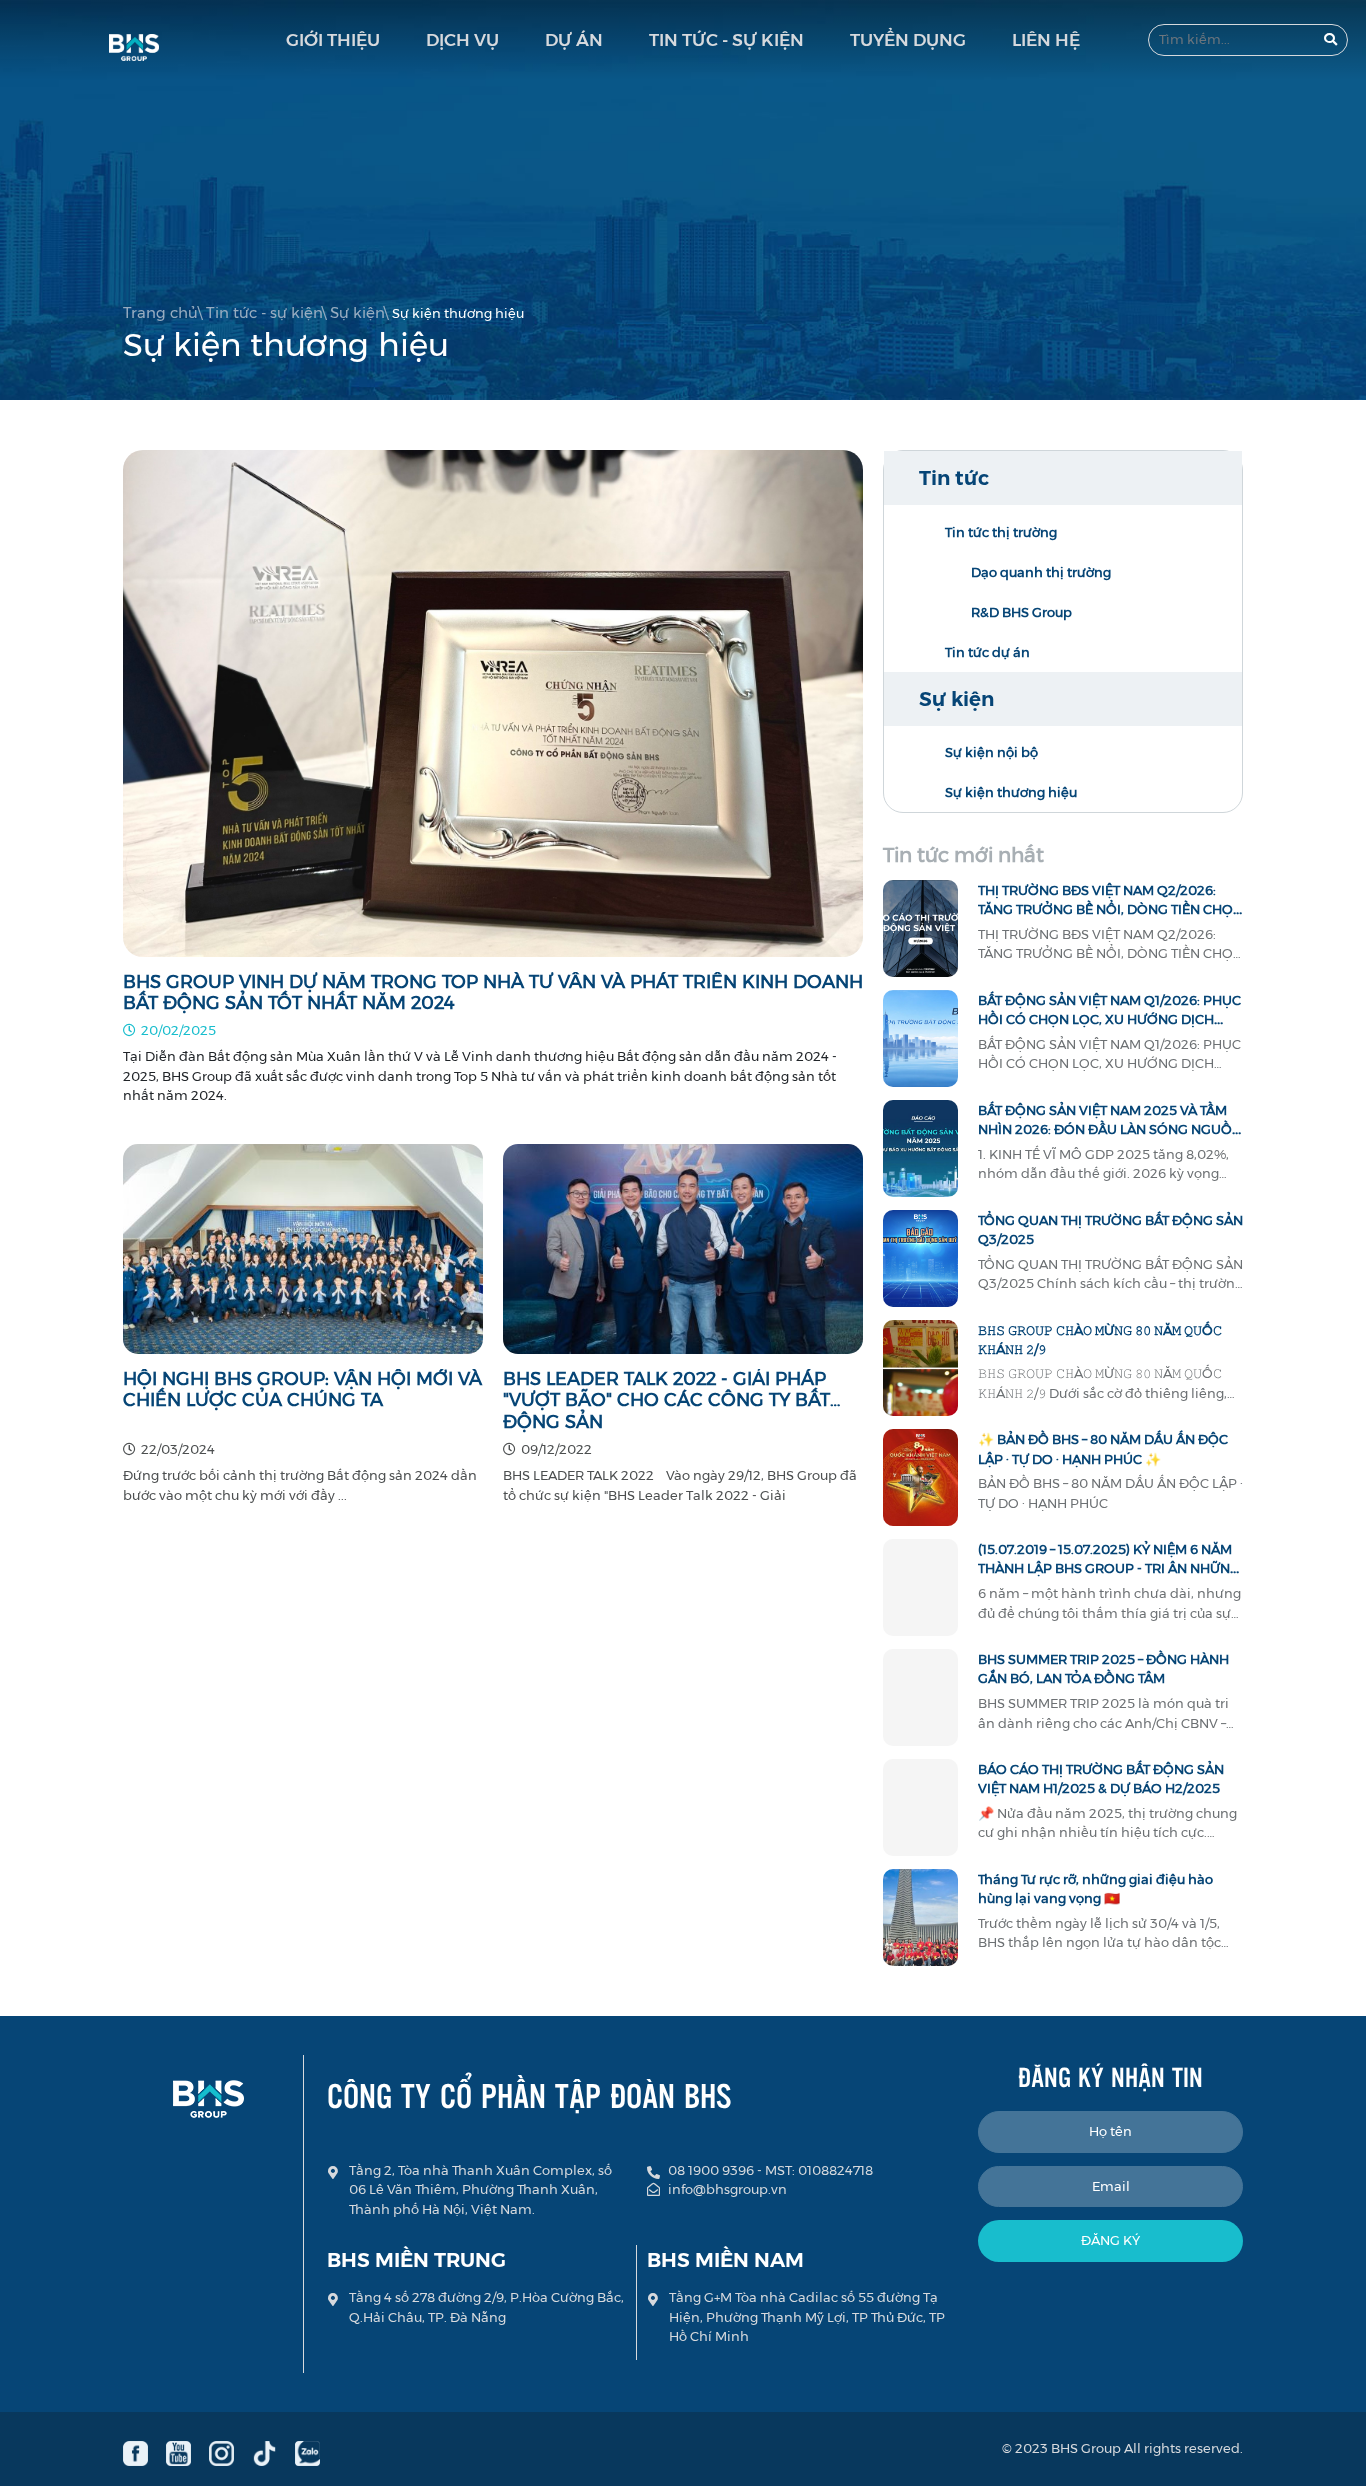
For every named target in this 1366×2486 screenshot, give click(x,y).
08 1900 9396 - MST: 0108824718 (770, 2170)
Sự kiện (357, 312)
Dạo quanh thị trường (1041, 572)
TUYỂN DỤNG (908, 39)
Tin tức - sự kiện (264, 312)
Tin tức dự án (987, 652)
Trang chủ (160, 312)
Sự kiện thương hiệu (1011, 792)
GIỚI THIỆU (333, 39)
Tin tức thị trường (1001, 532)
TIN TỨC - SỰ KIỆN (726, 39)
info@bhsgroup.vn (727, 2189)
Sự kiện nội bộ (991, 752)
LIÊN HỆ (1046, 39)
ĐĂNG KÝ (1110, 2240)
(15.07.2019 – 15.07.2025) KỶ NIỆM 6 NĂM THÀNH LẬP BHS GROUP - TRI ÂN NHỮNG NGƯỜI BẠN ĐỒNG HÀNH (1109, 1568)
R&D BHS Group (1021, 612)
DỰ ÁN (574, 39)
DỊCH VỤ (462, 39)
